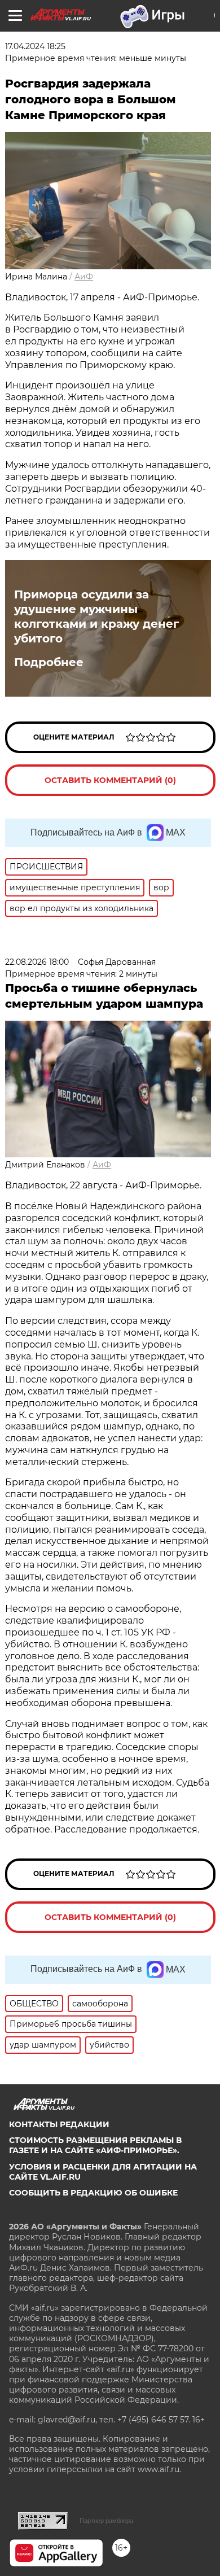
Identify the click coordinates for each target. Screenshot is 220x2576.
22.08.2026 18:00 (37, 962)
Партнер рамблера (106, 2521)
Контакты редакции (59, 2124)
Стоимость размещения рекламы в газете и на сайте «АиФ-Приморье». (95, 2145)
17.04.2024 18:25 (35, 46)
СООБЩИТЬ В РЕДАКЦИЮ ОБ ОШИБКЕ (93, 2193)
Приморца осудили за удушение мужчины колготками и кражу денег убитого (96, 616)
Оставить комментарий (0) (110, 780)
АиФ (84, 277)
